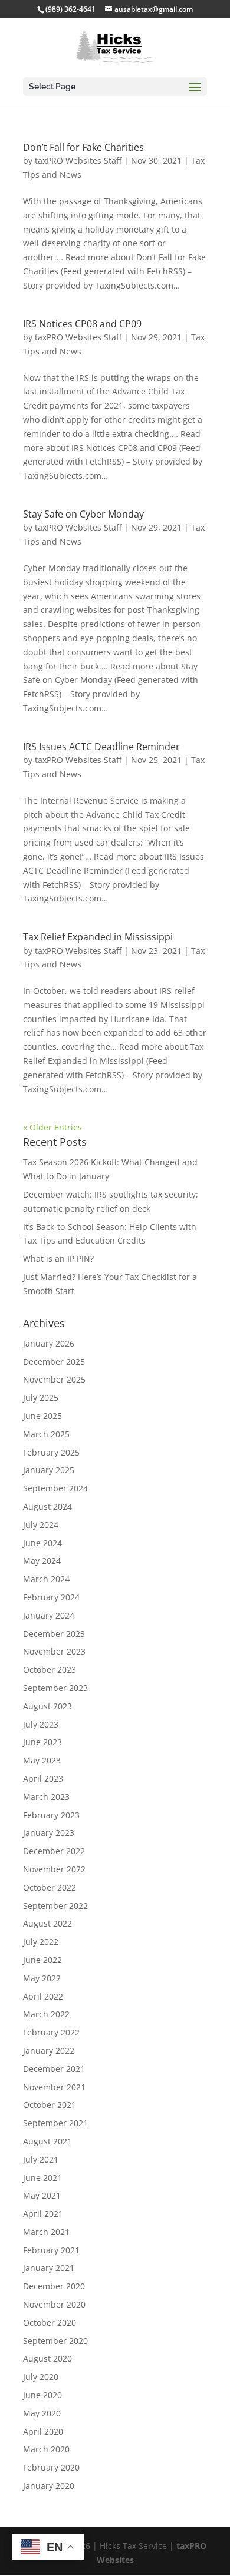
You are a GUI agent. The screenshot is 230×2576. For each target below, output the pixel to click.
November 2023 (54, 1651)
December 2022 (54, 1851)
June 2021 (42, 2178)
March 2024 (46, 1579)
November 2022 (54, 1869)
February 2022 (51, 2032)
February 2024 (51, 1597)
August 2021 (47, 2141)
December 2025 (54, 1362)
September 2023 (55, 1688)
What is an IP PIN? (58, 1259)
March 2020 (46, 2449)
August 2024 (47, 1506)
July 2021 (41, 2159)
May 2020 (42, 2413)
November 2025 (54, 1379)
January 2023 (49, 1833)
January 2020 (49, 2486)
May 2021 (42, 2195)
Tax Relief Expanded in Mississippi (98, 937)
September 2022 (55, 1906)
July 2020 (41, 2377)
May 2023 (42, 1760)
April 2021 (43, 2214)
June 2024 (42, 1543)
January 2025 (49, 1470)
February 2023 (51, 1815)
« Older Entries (52, 1127)
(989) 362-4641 (70, 9)
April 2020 (43, 2431)
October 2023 (50, 1670)
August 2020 (47, 2358)
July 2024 (41, 1525)
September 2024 (55, 1488)
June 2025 (42, 1416)
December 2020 (54, 2286)
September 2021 (55, 2123)
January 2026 (49, 1343)
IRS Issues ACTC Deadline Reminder (101, 747)
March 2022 (46, 2014)
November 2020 (54, 2304)
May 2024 (42, 1561)
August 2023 (47, 1706)
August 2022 (47, 1923)
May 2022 (42, 1978)
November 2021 (54, 2087)
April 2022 (43, 1996)
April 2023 (43, 1778)
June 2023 (42, 1742)
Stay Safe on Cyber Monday (83, 514)
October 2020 (50, 2323)
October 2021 (50, 2105)
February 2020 (51, 2467)
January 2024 (49, 1615)
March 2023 (46, 1797)
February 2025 (51, 1452)
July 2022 (41, 1942)
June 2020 (42, 2395)
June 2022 (42, 1960)
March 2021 (46, 2232)
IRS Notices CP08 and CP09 (82, 324)
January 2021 (49, 2268)
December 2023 (54, 1634)
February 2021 (51, 2250)
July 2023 (41, 1724)
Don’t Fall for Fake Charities (83, 147)
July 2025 (41, 1398)
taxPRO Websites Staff (78, 160)
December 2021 (54, 2069)
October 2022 (50, 1887)
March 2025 (46, 1434)
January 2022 (49, 2050)
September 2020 (55, 2341)
